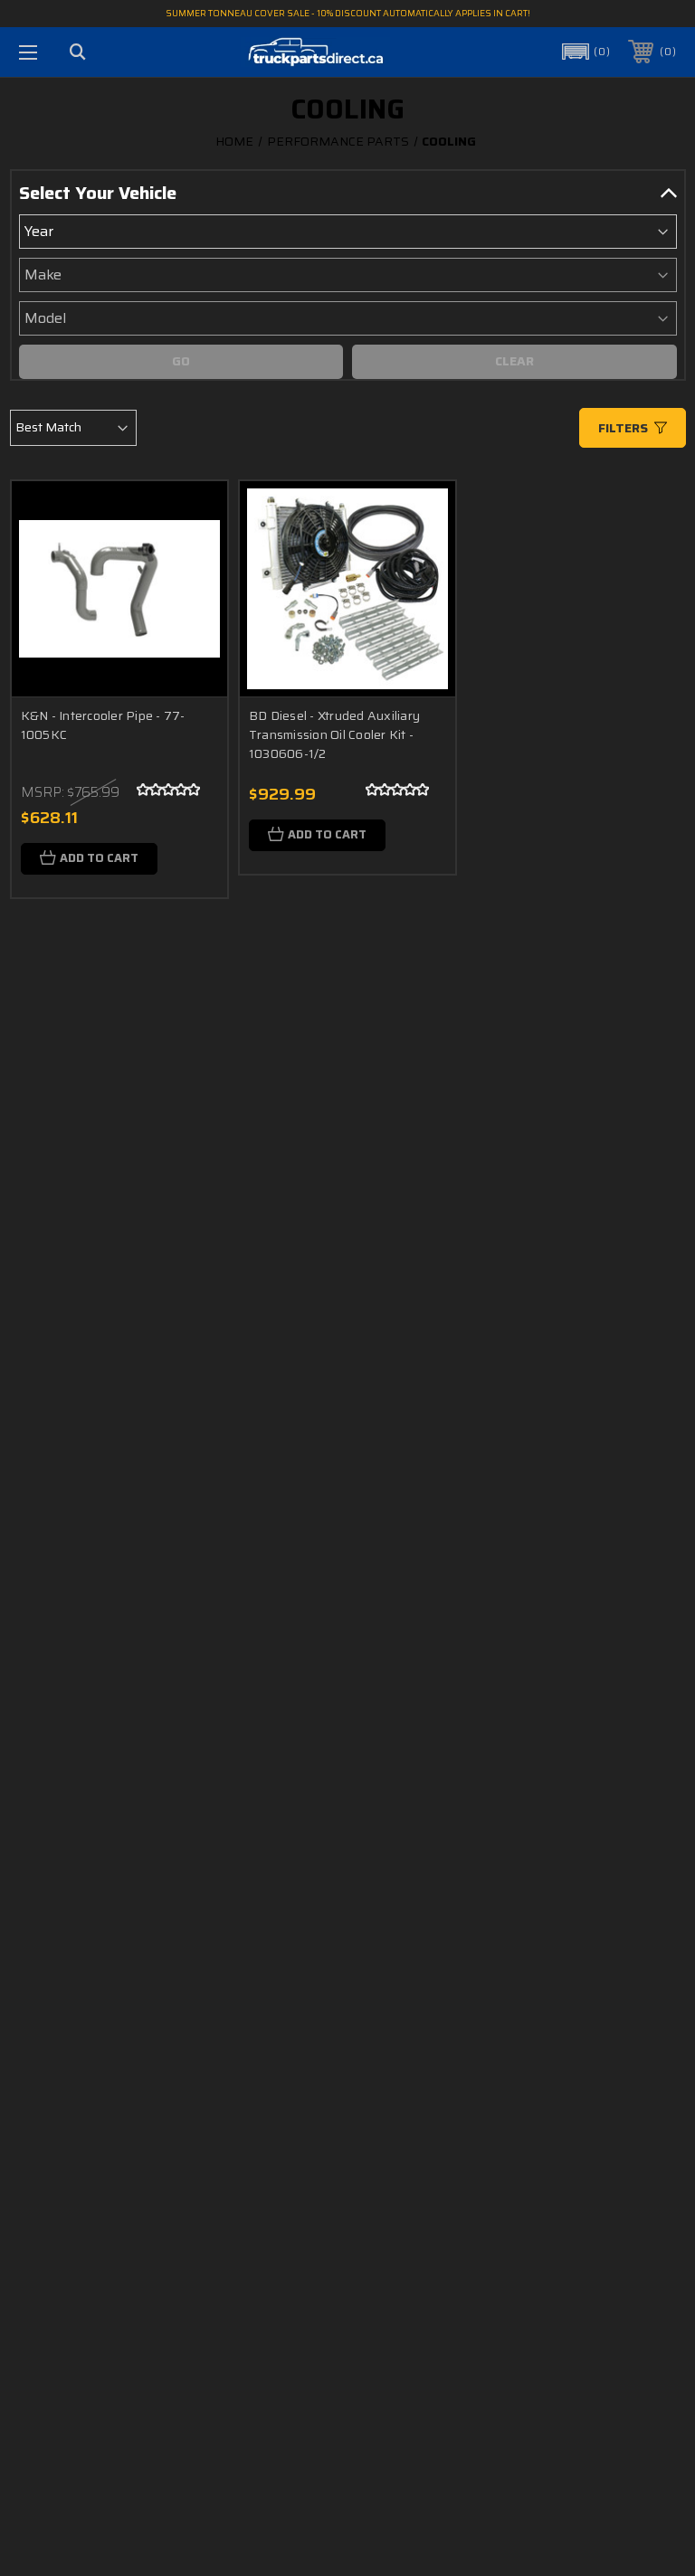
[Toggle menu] (28, 52)
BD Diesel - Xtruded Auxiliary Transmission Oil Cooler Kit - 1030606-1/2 (334, 734)
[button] (585, 52)
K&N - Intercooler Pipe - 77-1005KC (103, 725)
